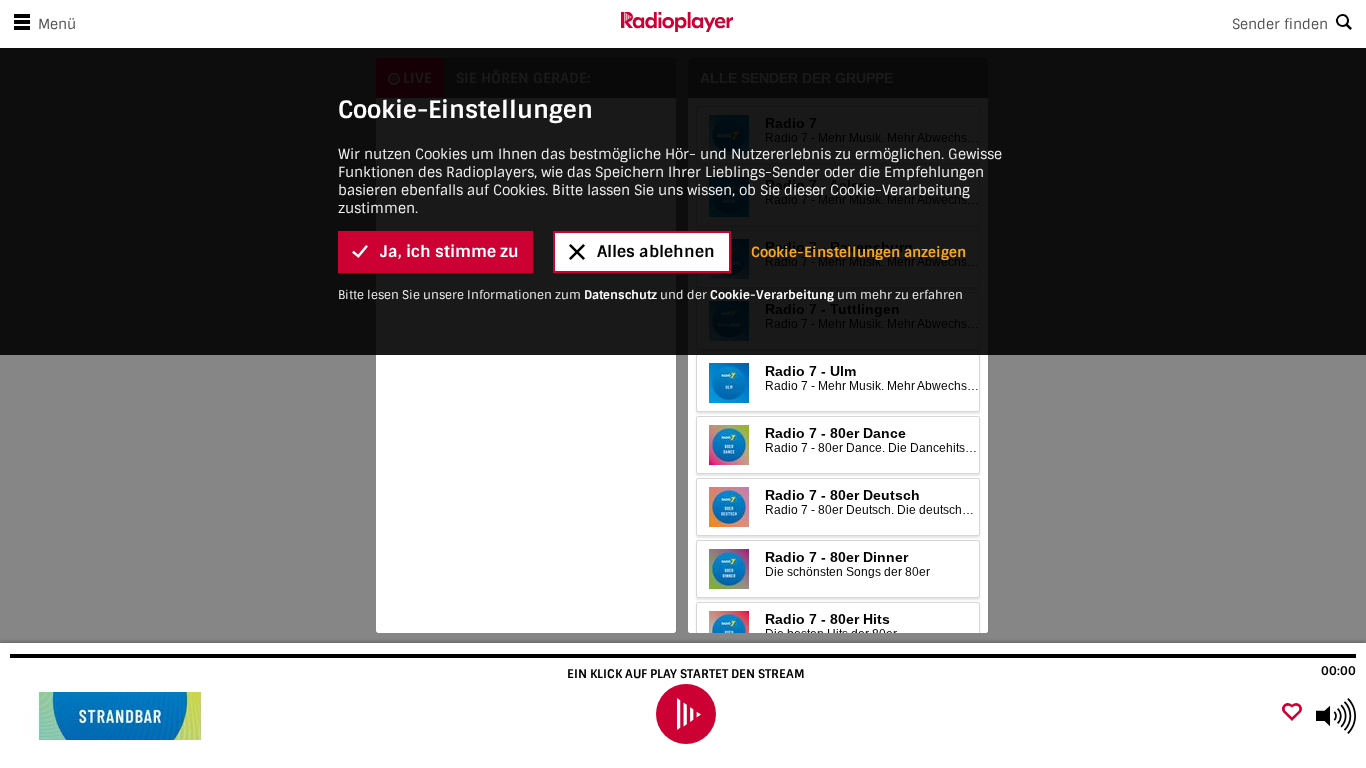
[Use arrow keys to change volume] (1336, 716)
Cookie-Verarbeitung (772, 295)
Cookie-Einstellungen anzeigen (858, 252)
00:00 (1338, 671)
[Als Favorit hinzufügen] (1292, 713)
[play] (686, 714)
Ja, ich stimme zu (449, 251)
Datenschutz (620, 295)
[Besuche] (122, 716)
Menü (57, 24)
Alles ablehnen (656, 251)
